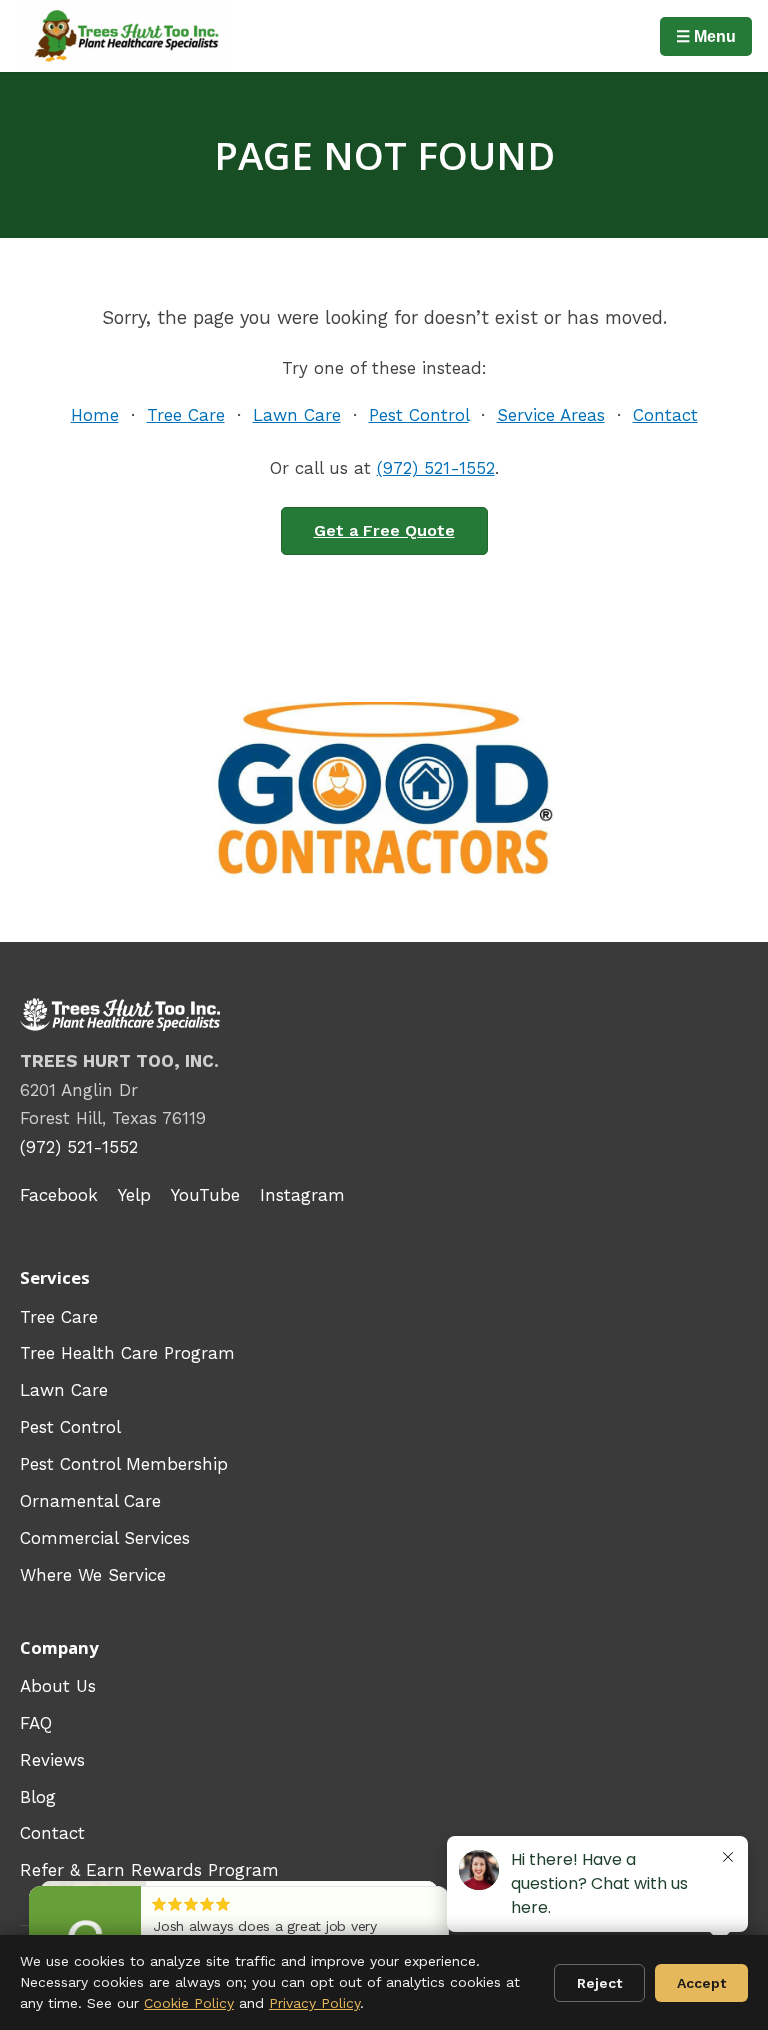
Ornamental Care (90, 1501)
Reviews (52, 1760)
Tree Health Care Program (127, 1353)
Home (95, 415)
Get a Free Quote (384, 530)
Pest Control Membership (124, 1464)
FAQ (36, 1723)
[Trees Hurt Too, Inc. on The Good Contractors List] (384, 790)
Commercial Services (105, 1538)
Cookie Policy (189, 2003)
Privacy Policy (314, 2003)
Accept (701, 1983)
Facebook (59, 1195)
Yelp (134, 1195)
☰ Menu (706, 36)
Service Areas (551, 415)
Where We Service (93, 1575)
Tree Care (186, 415)
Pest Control (419, 415)
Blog (38, 1797)
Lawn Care (297, 415)
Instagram (302, 1195)
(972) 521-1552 (436, 468)
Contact (665, 415)
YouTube (205, 1195)
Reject (599, 1983)
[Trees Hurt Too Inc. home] (124, 36)
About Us (58, 1686)
